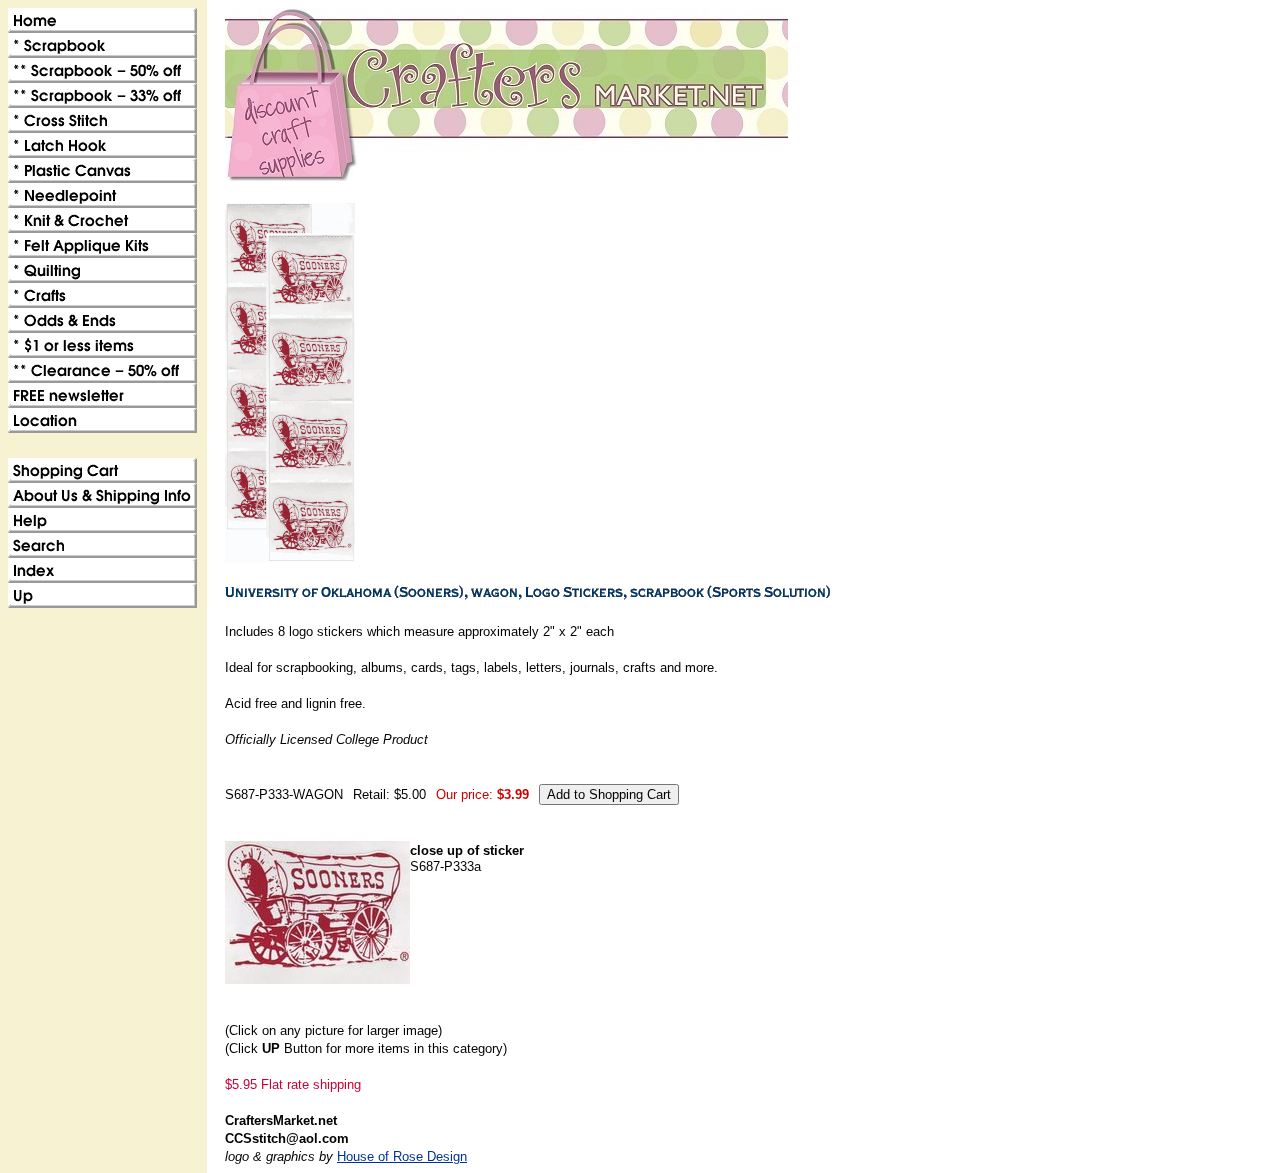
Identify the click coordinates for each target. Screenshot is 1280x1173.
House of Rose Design (402, 1156)
